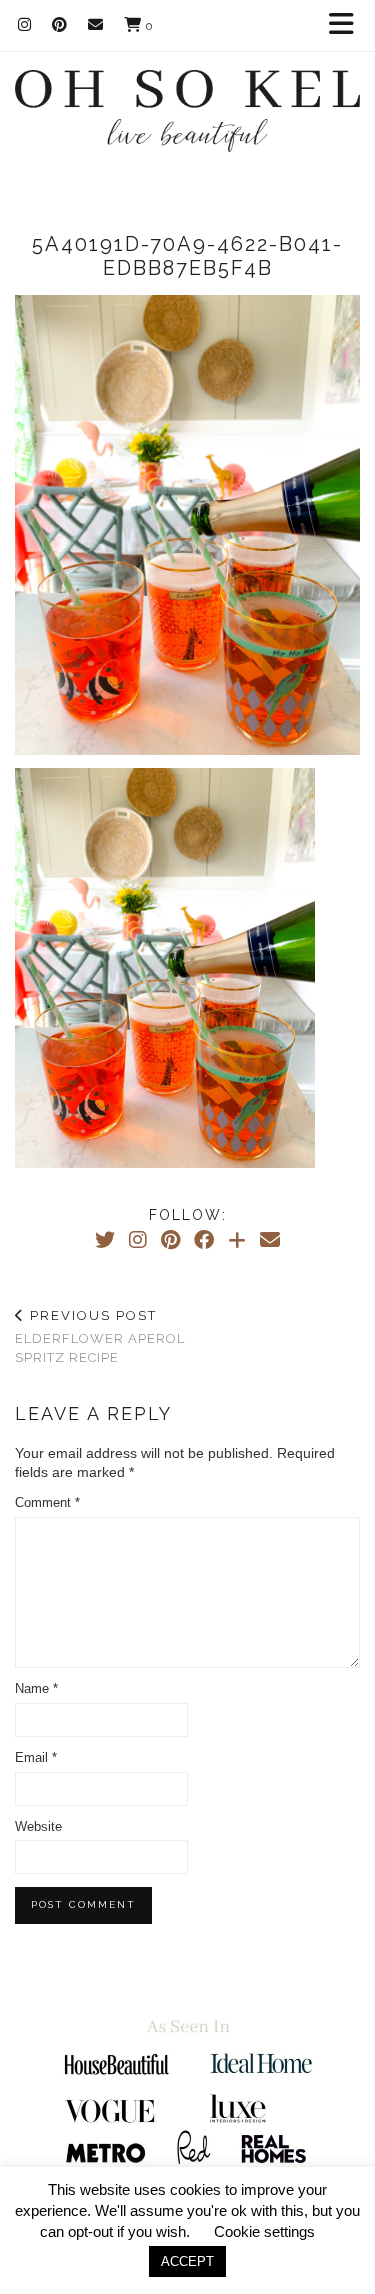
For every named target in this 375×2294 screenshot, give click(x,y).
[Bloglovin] (237, 1240)
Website (38, 1826)
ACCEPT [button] (187, 2261)
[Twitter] (105, 1240)
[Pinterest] (60, 25)
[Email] (96, 25)
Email (36, 1757)
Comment (47, 1502)
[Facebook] (204, 1240)
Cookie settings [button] (264, 2231)
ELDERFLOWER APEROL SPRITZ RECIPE (100, 1336)
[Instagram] (25, 25)
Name (36, 1688)
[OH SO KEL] (187, 98)
